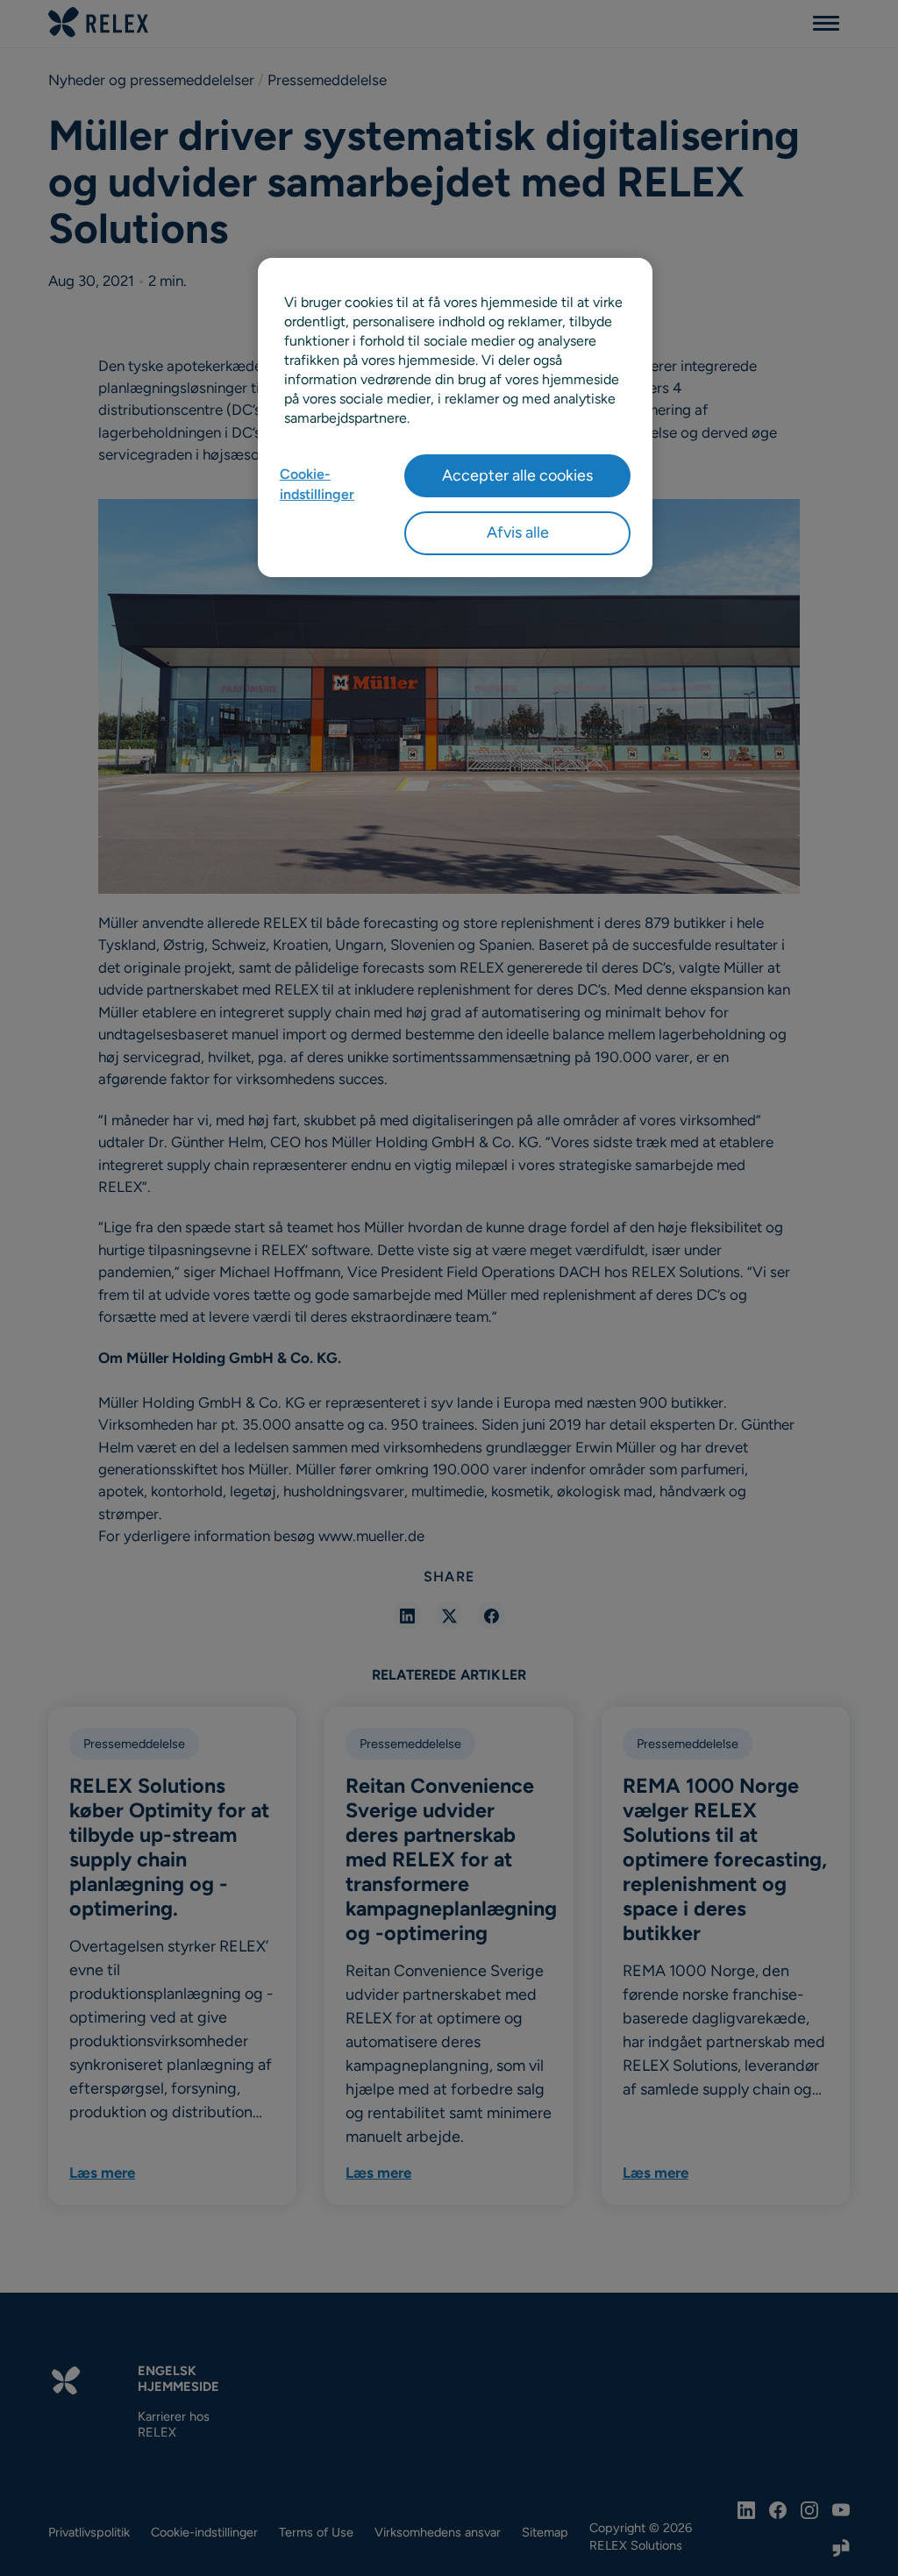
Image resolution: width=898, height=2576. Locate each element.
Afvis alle (518, 532)
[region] (455, 417)
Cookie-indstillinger (317, 484)
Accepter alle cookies (517, 475)
